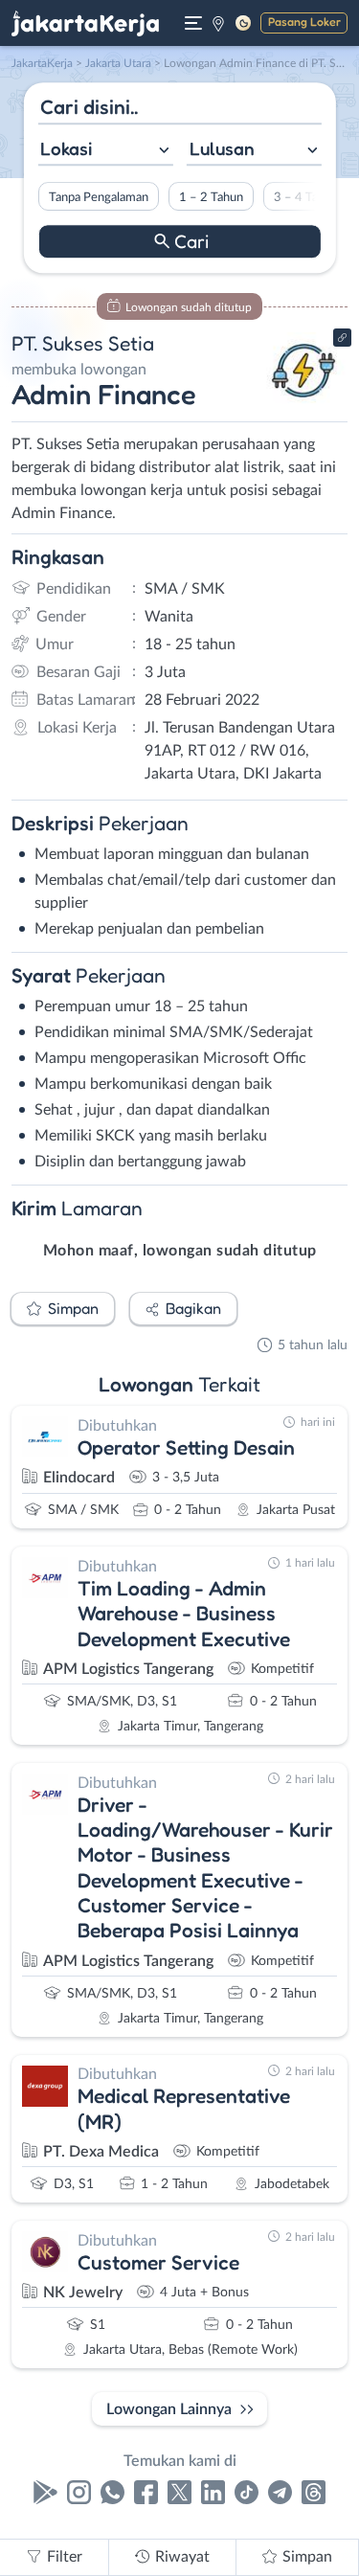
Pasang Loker (304, 22)
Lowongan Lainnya (169, 2409)
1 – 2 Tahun (210, 197)
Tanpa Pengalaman (98, 197)
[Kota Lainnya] (218, 23)
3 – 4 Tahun (305, 197)
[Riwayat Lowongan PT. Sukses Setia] (304, 404)
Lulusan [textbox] (222, 148)
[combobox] (105, 151)
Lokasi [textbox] (66, 148)
